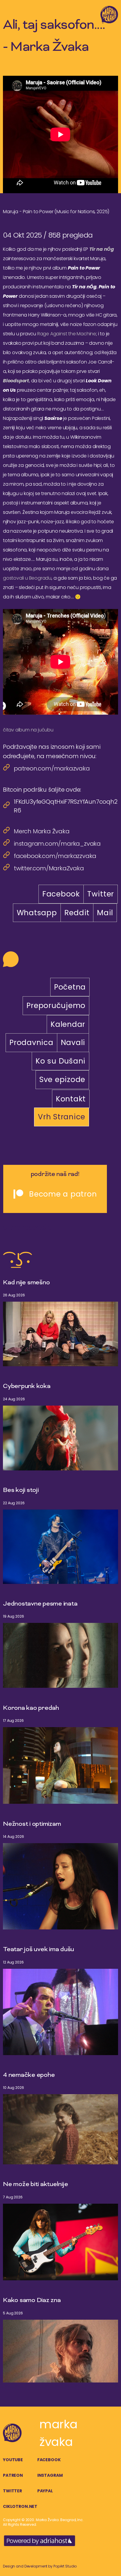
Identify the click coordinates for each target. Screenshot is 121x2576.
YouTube (13, 2460)
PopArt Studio (65, 2566)
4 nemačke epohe (29, 2075)
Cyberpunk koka (27, 1387)
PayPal (45, 2491)
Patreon (13, 2475)
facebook (49, 2460)
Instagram (50, 2475)
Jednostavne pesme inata (40, 1604)
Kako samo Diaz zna (32, 2301)
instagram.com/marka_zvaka (57, 844)
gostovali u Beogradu (27, 578)
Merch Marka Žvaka (42, 831)
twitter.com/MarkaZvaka (49, 868)
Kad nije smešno (26, 1283)
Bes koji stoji (21, 1490)
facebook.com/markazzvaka (55, 856)
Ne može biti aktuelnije (35, 2185)
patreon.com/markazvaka (52, 768)
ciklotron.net (20, 2506)
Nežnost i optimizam (32, 1824)
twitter (12, 2491)
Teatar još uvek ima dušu (38, 1950)
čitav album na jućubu (28, 730)
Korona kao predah (31, 1708)
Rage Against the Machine (67, 334)
